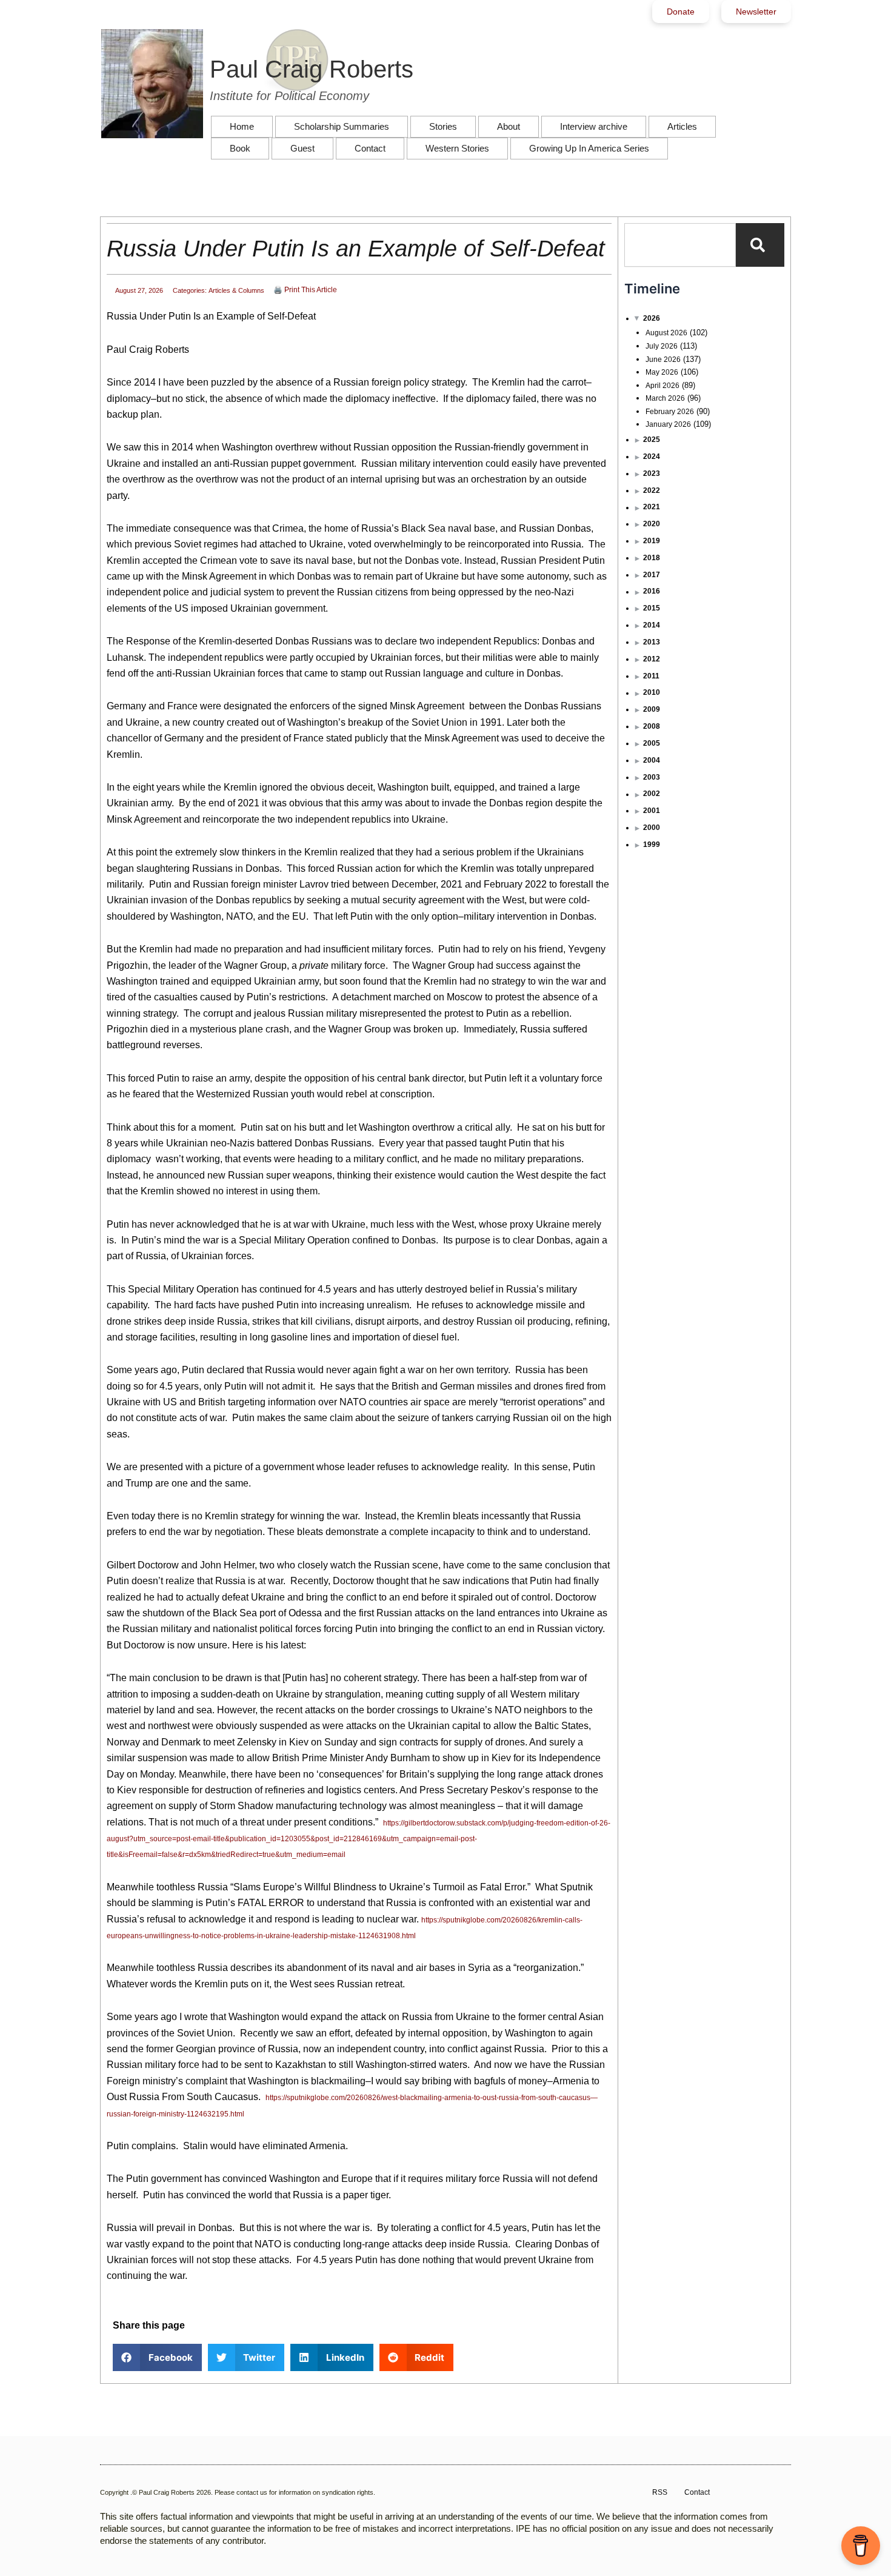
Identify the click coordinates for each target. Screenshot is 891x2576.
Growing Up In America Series (589, 148)
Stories (443, 126)
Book (240, 148)
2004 (652, 760)
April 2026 (662, 386)
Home (242, 126)
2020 (652, 524)
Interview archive (594, 126)
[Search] (760, 245)
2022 (652, 490)
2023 (652, 473)
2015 (652, 608)
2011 (651, 676)
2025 (652, 440)
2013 (652, 642)
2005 (652, 743)
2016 (652, 591)
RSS (660, 2492)
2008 (652, 726)
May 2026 (662, 372)
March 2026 (665, 398)
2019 (652, 541)
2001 (652, 811)
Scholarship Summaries (342, 126)
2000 (652, 828)
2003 (652, 777)
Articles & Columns (236, 290)
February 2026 (670, 412)
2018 (652, 558)
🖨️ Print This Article (305, 290)
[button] (157, 2357)
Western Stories (457, 148)
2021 (652, 507)
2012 (652, 659)
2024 (652, 457)
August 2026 (666, 333)
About (509, 126)
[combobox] (680, 245)
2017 (652, 575)
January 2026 (668, 424)
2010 (652, 692)
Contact (370, 148)
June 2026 (663, 360)
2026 (652, 318)
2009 (652, 709)
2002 (652, 794)
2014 (652, 625)
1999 (652, 845)
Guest (302, 148)
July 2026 (662, 346)
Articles (682, 126)
